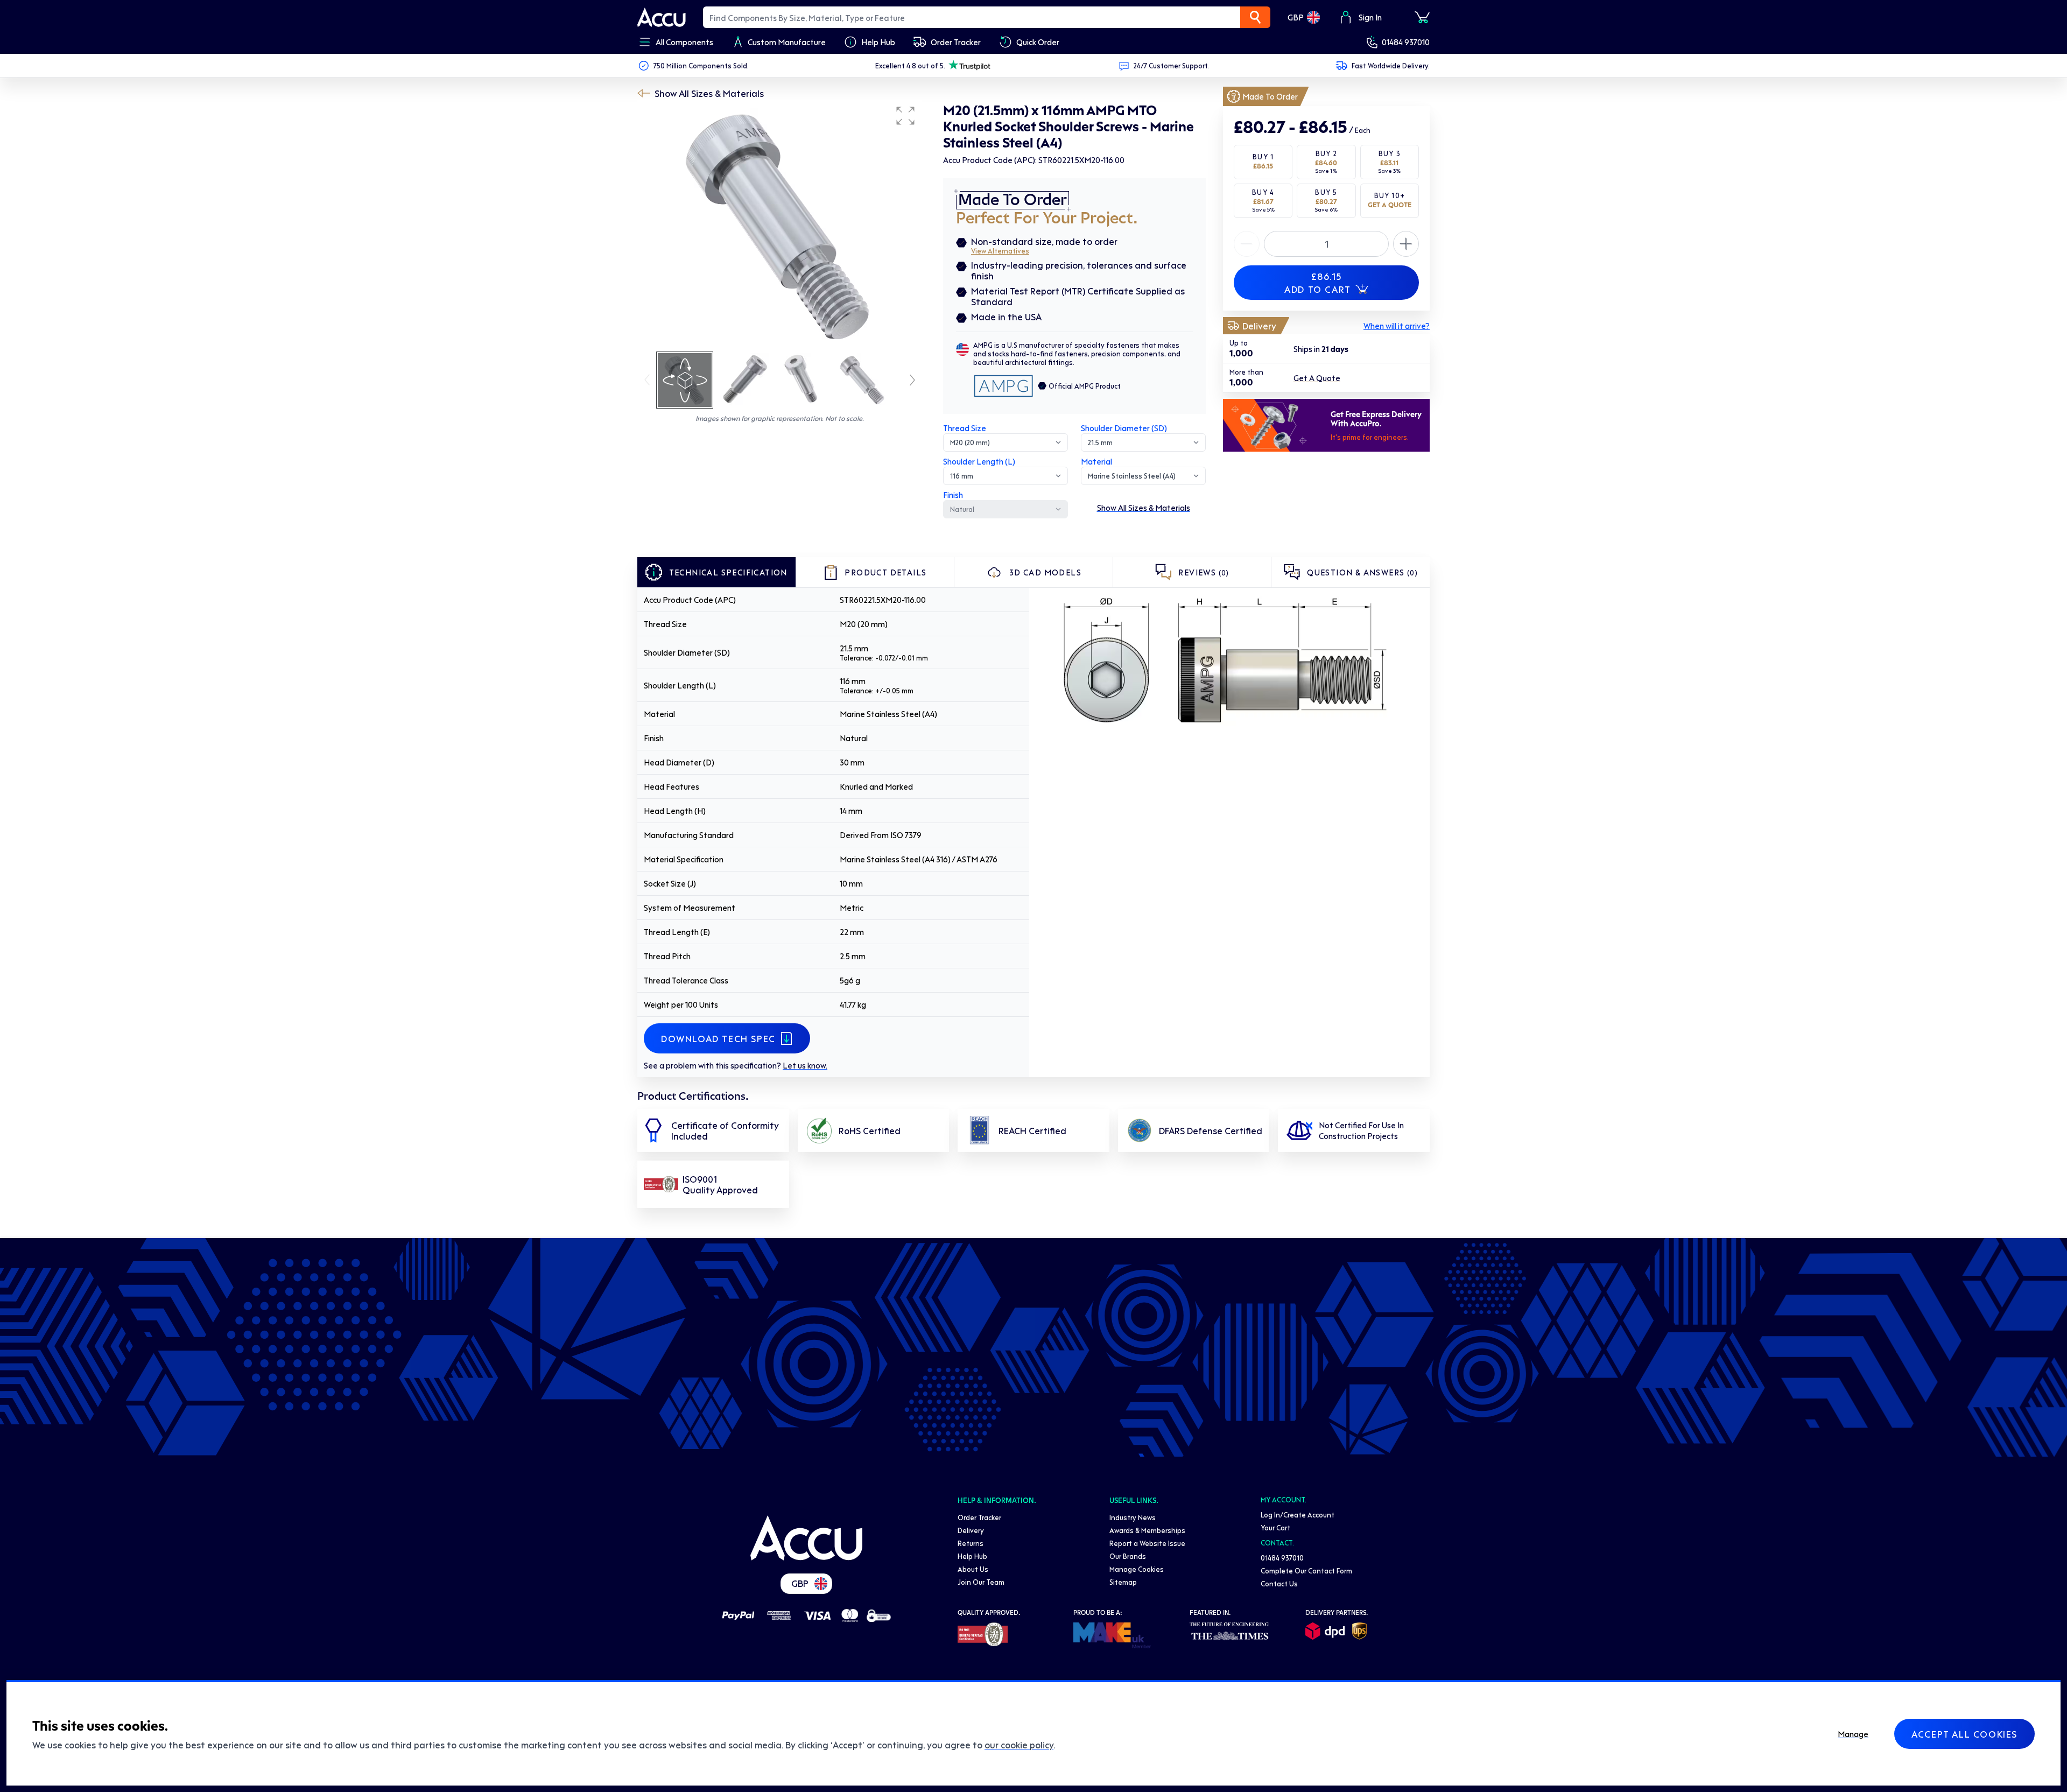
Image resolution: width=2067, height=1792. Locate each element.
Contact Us (1279, 1583)
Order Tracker (979, 1517)
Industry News (1133, 1517)
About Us (973, 1569)
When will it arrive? (1397, 326)
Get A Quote (1317, 378)
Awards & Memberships (1147, 1530)
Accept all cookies (1964, 1734)
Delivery (971, 1530)
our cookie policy (1019, 1745)
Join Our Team (981, 1582)
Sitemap (1123, 1582)
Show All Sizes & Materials (709, 93)
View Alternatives (1000, 251)
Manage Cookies (1137, 1569)
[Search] (1255, 17)
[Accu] (662, 17)
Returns (971, 1543)
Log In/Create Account (1298, 1515)
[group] (779, 225)
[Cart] (1422, 17)
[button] (905, 116)
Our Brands (1128, 1556)
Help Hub (972, 1556)
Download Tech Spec (718, 1038)
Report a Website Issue (1147, 1543)
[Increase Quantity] (1247, 244)
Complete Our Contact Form (1306, 1570)
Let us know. (805, 1065)
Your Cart (1275, 1527)
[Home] (806, 1538)
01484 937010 (1406, 42)
